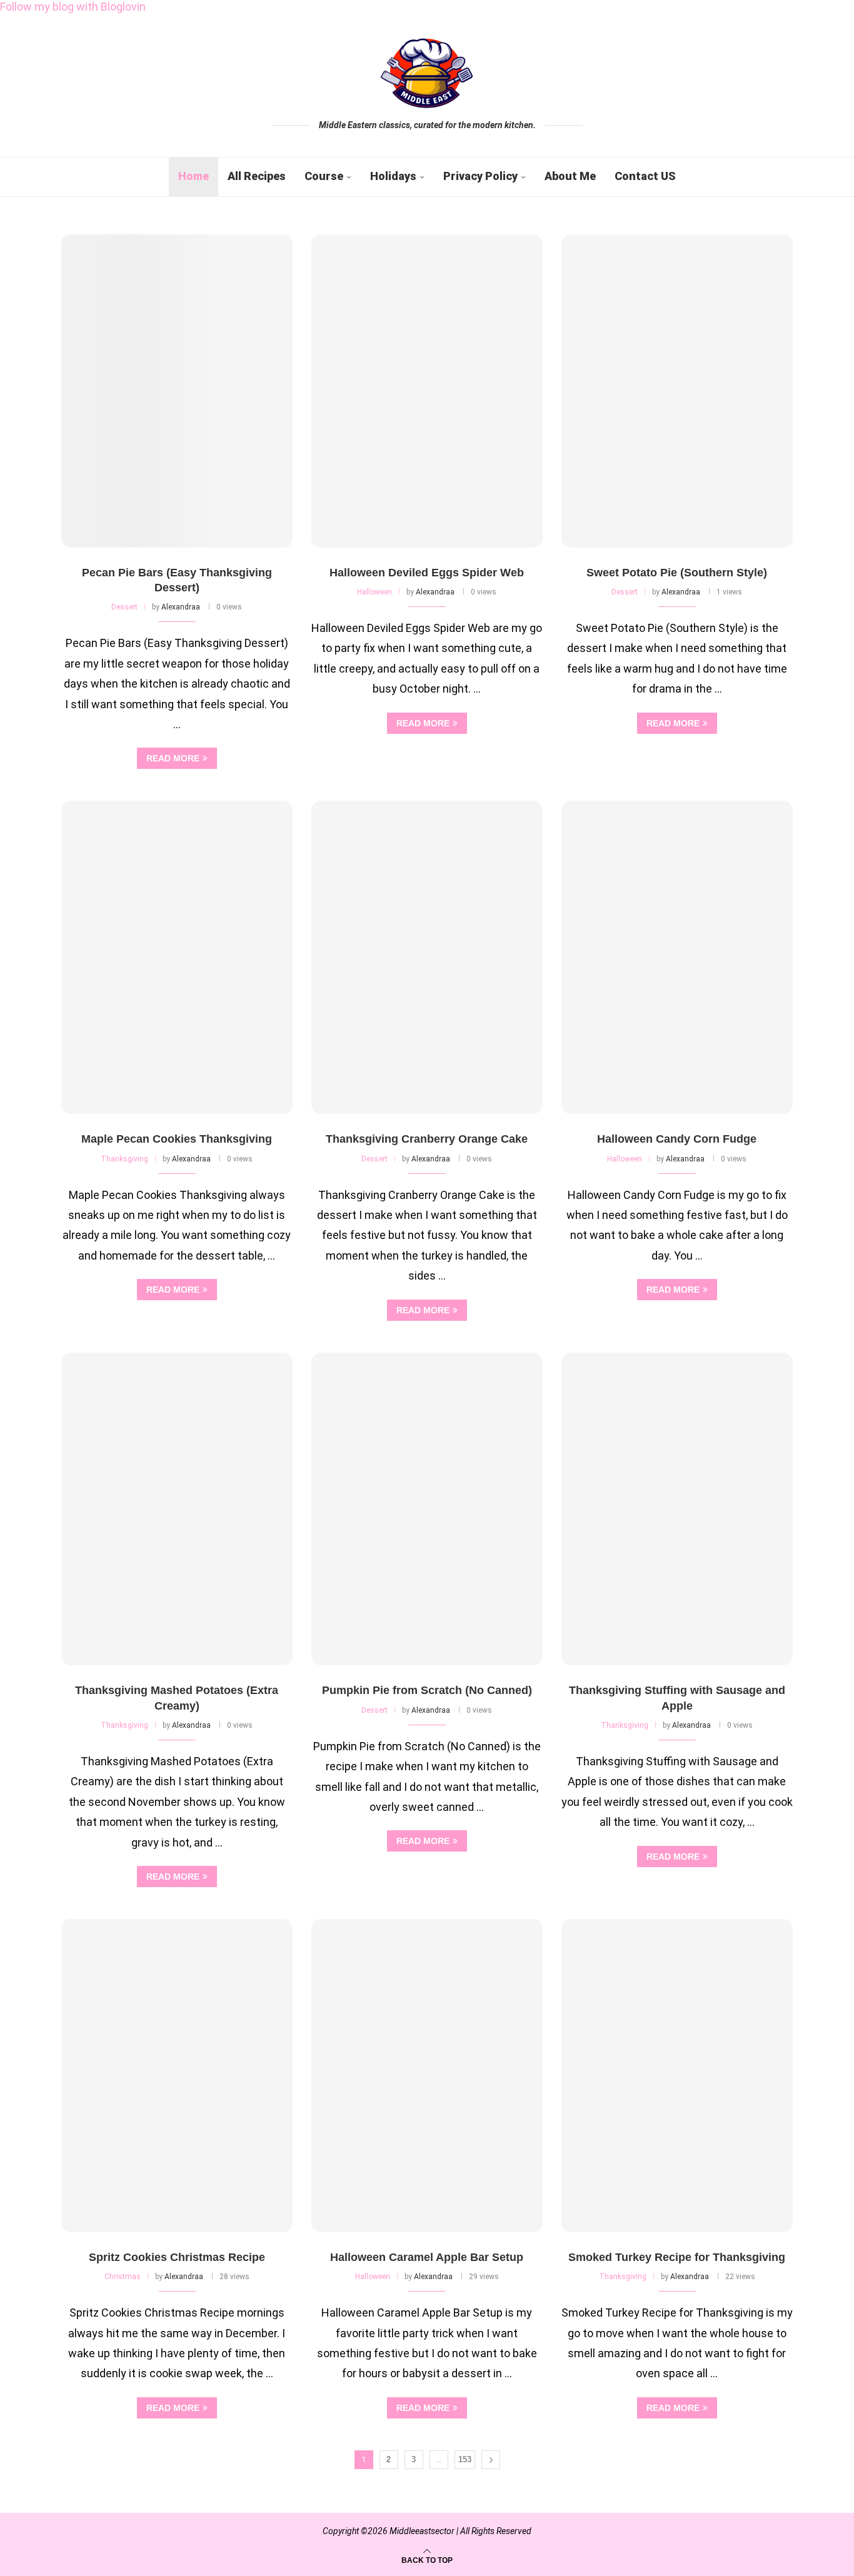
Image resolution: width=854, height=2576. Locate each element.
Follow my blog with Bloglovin (73, 7)
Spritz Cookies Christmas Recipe (177, 2257)
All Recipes (257, 176)
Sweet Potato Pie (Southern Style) (677, 573)
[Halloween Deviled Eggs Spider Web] (427, 391)
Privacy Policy (480, 176)
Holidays (393, 176)
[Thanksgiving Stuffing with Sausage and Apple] (677, 1509)
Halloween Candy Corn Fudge (677, 1139)
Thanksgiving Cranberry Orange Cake (427, 1139)
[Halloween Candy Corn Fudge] (677, 957)
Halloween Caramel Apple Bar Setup (427, 2257)
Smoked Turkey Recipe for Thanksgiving (677, 2257)
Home (193, 176)
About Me (570, 176)
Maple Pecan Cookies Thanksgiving (177, 1139)
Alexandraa (181, 607)
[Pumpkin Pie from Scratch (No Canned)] (427, 1509)
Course (324, 176)
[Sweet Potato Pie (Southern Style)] (677, 391)
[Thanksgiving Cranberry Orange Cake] (427, 957)
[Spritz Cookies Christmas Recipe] (177, 2076)
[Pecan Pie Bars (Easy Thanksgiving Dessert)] (177, 391)
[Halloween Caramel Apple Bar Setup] (427, 2076)
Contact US (645, 176)
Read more (173, 758)
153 (465, 2459)
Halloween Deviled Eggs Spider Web (427, 573)
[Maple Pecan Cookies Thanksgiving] (177, 957)
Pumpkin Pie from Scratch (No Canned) (427, 1690)
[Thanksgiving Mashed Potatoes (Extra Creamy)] (177, 1509)
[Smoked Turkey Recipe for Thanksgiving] (677, 2076)
